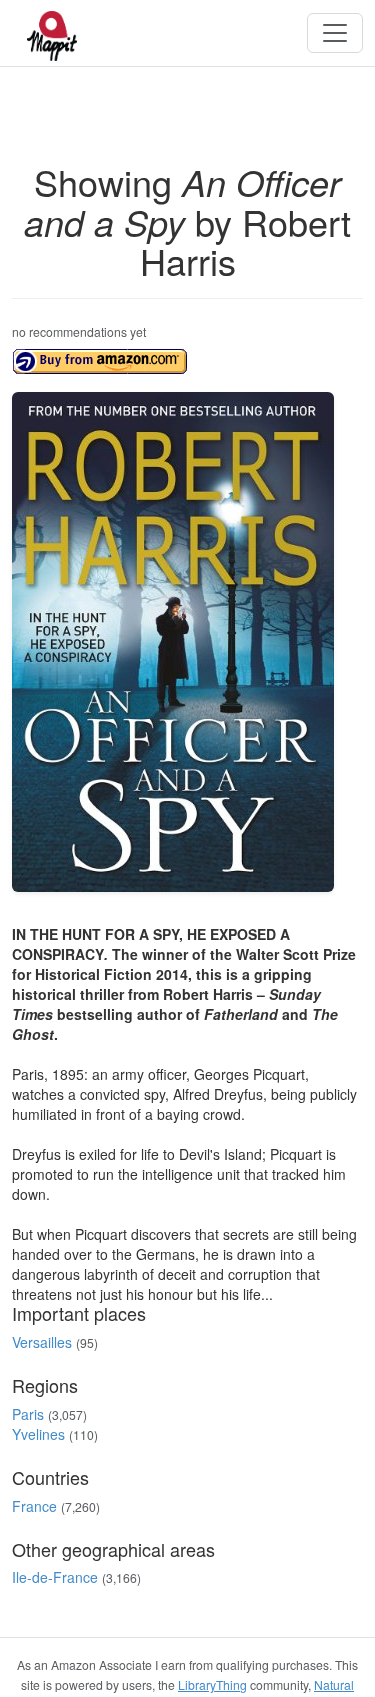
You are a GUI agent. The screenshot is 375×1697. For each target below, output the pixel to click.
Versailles (42, 1342)
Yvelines (38, 1434)
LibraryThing (212, 1684)
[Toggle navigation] (335, 33)
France (34, 1506)
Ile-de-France (55, 1577)
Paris (28, 1414)
